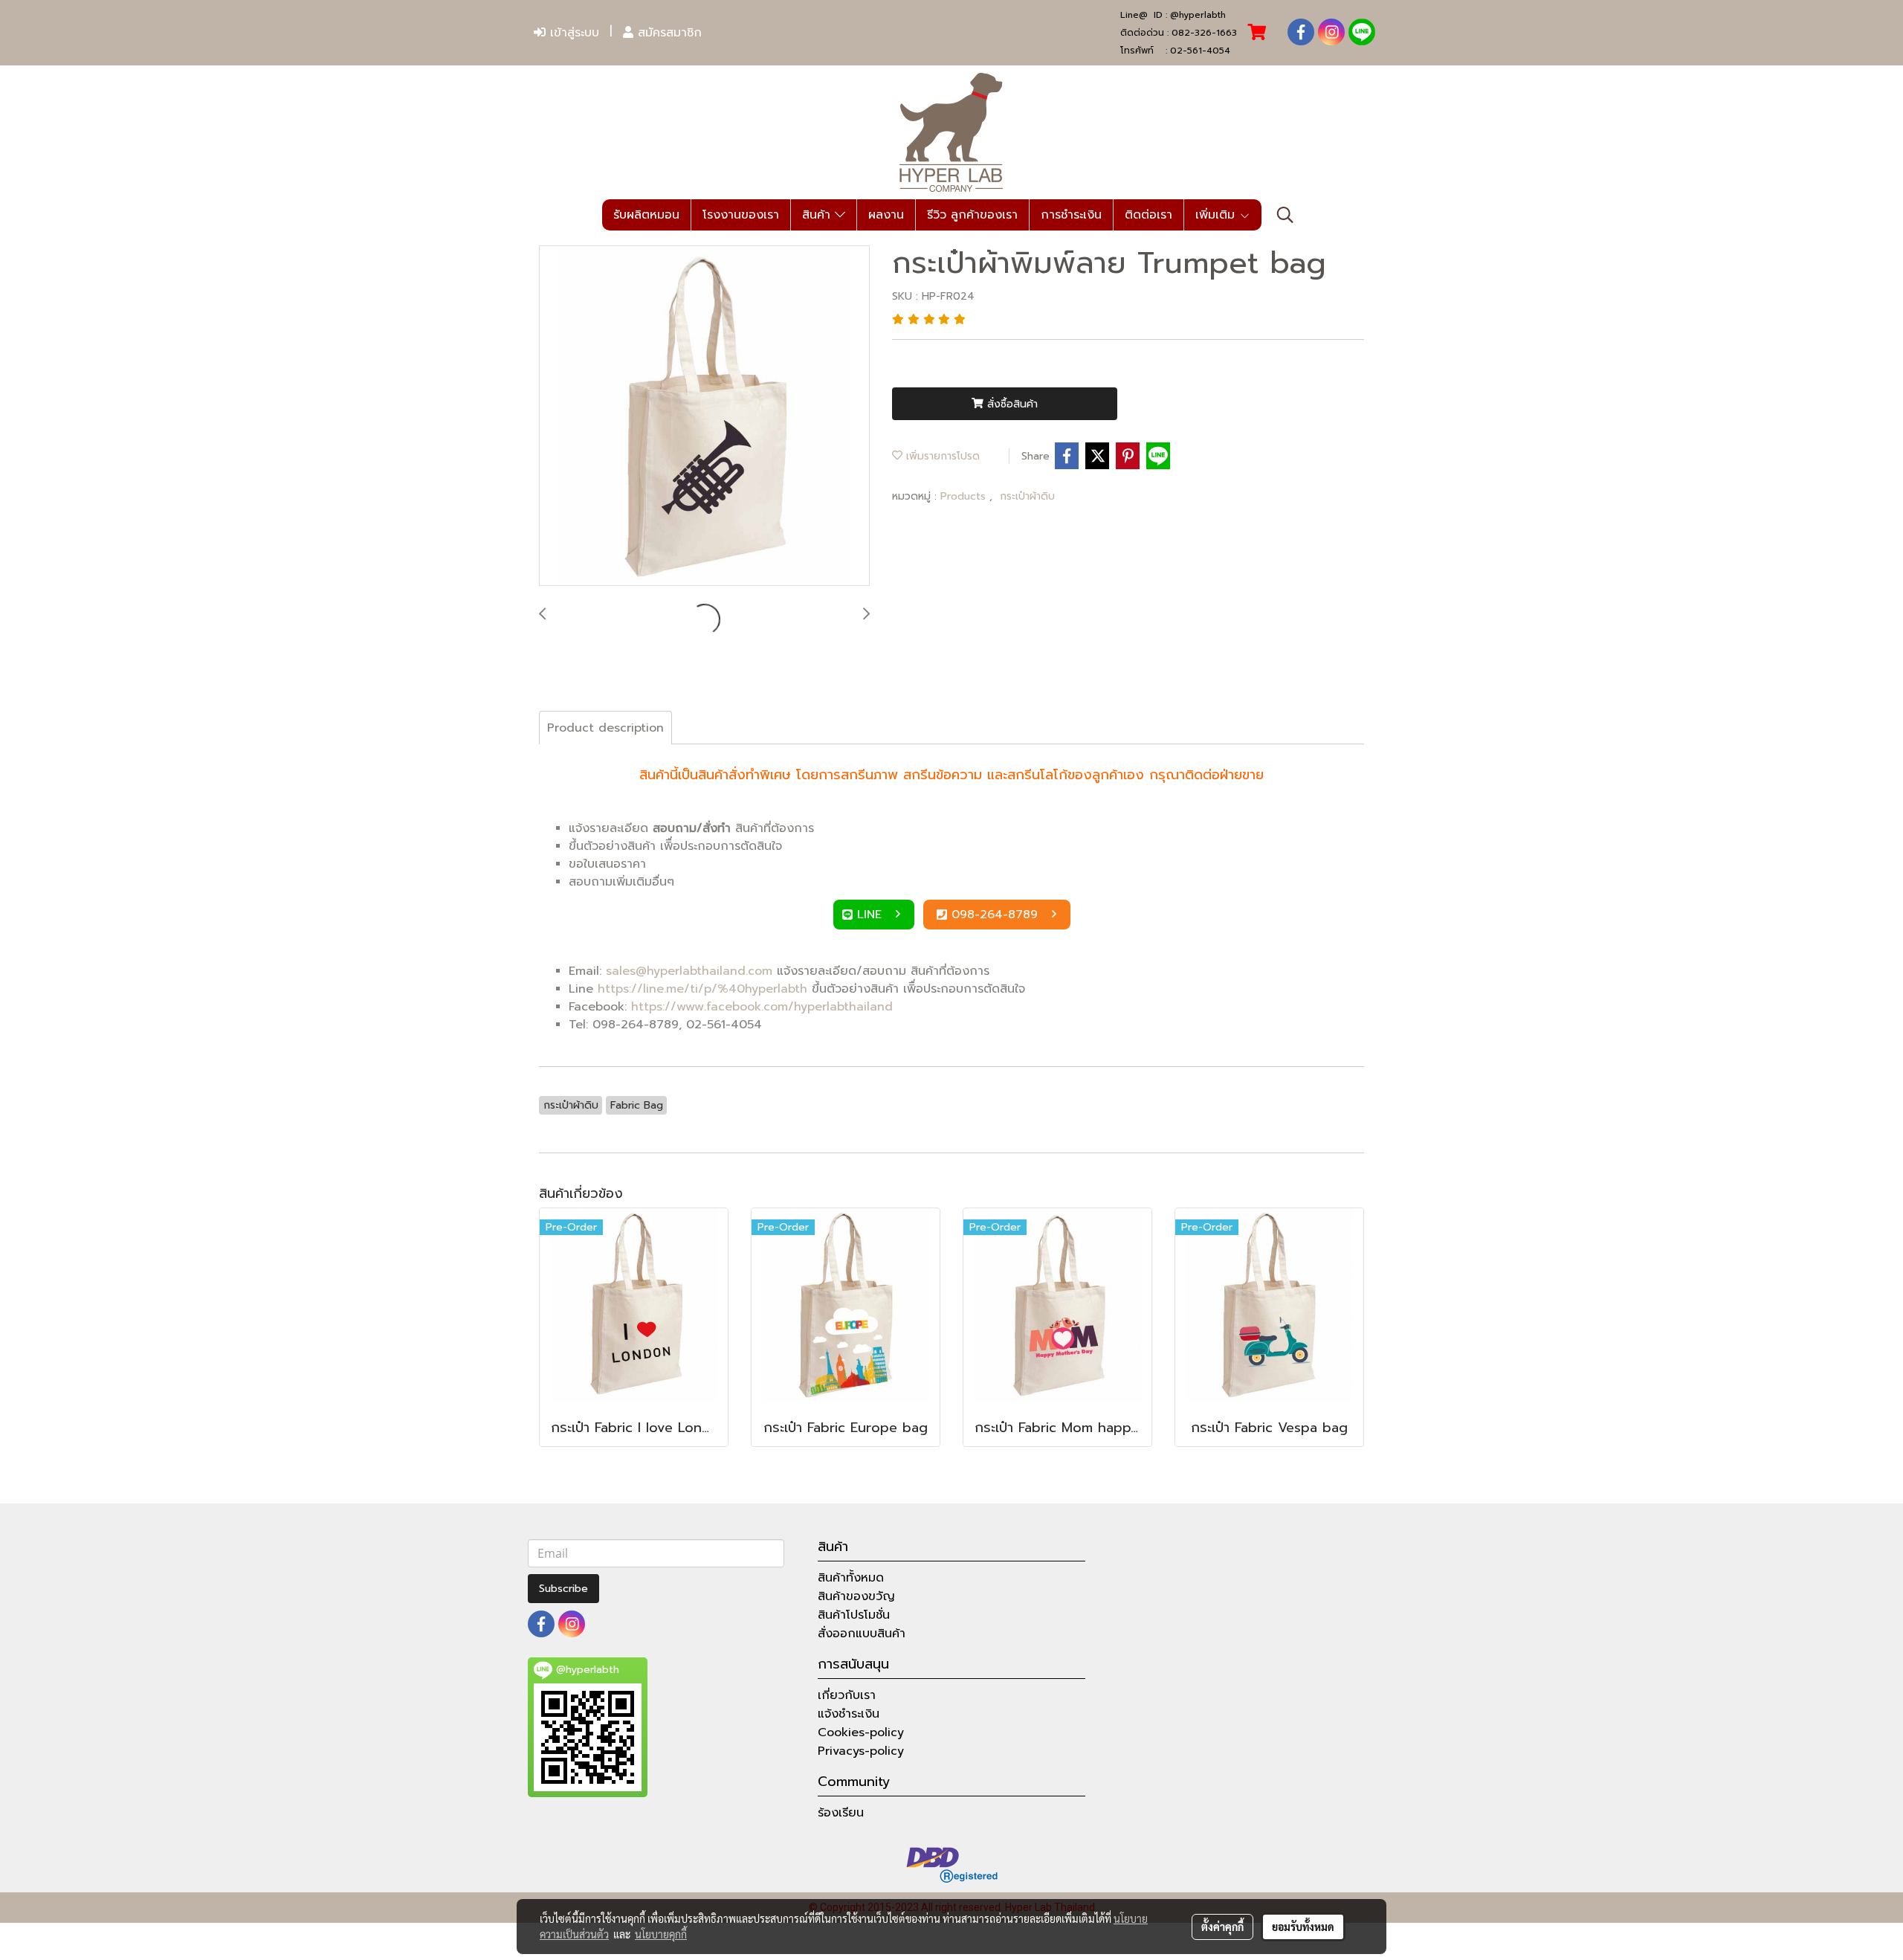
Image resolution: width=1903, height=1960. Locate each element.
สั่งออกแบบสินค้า (862, 1634)
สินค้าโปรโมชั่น (854, 1615)
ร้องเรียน (841, 1813)
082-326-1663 (1204, 33)
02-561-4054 (1200, 51)
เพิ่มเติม (1217, 215)
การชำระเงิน (1071, 215)
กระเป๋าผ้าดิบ (1027, 496)
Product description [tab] (605, 728)
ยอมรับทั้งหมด (1303, 1927)
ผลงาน (886, 215)
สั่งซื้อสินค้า (1011, 404)
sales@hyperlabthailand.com (689, 971)
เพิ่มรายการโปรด (941, 456)
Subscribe (563, 1589)
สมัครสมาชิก (668, 33)
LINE (872, 915)
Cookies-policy (861, 1732)
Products (965, 496)
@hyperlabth (1198, 15)
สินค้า (818, 215)
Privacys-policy (861, 1751)
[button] (1285, 215)
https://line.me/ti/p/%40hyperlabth (702, 989)
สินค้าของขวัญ (856, 1596)
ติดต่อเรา (1148, 215)
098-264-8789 (997, 915)
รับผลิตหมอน (646, 215)
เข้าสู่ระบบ (572, 33)
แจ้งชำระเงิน (849, 1714)
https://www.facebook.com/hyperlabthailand (762, 1007)
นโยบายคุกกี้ (661, 1934)
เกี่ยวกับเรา (847, 1695)
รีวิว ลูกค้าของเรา (972, 215)
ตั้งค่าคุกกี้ (1222, 1927)
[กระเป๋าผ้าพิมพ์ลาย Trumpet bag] (704, 416)
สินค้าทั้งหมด (851, 1578)
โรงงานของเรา (741, 215)
